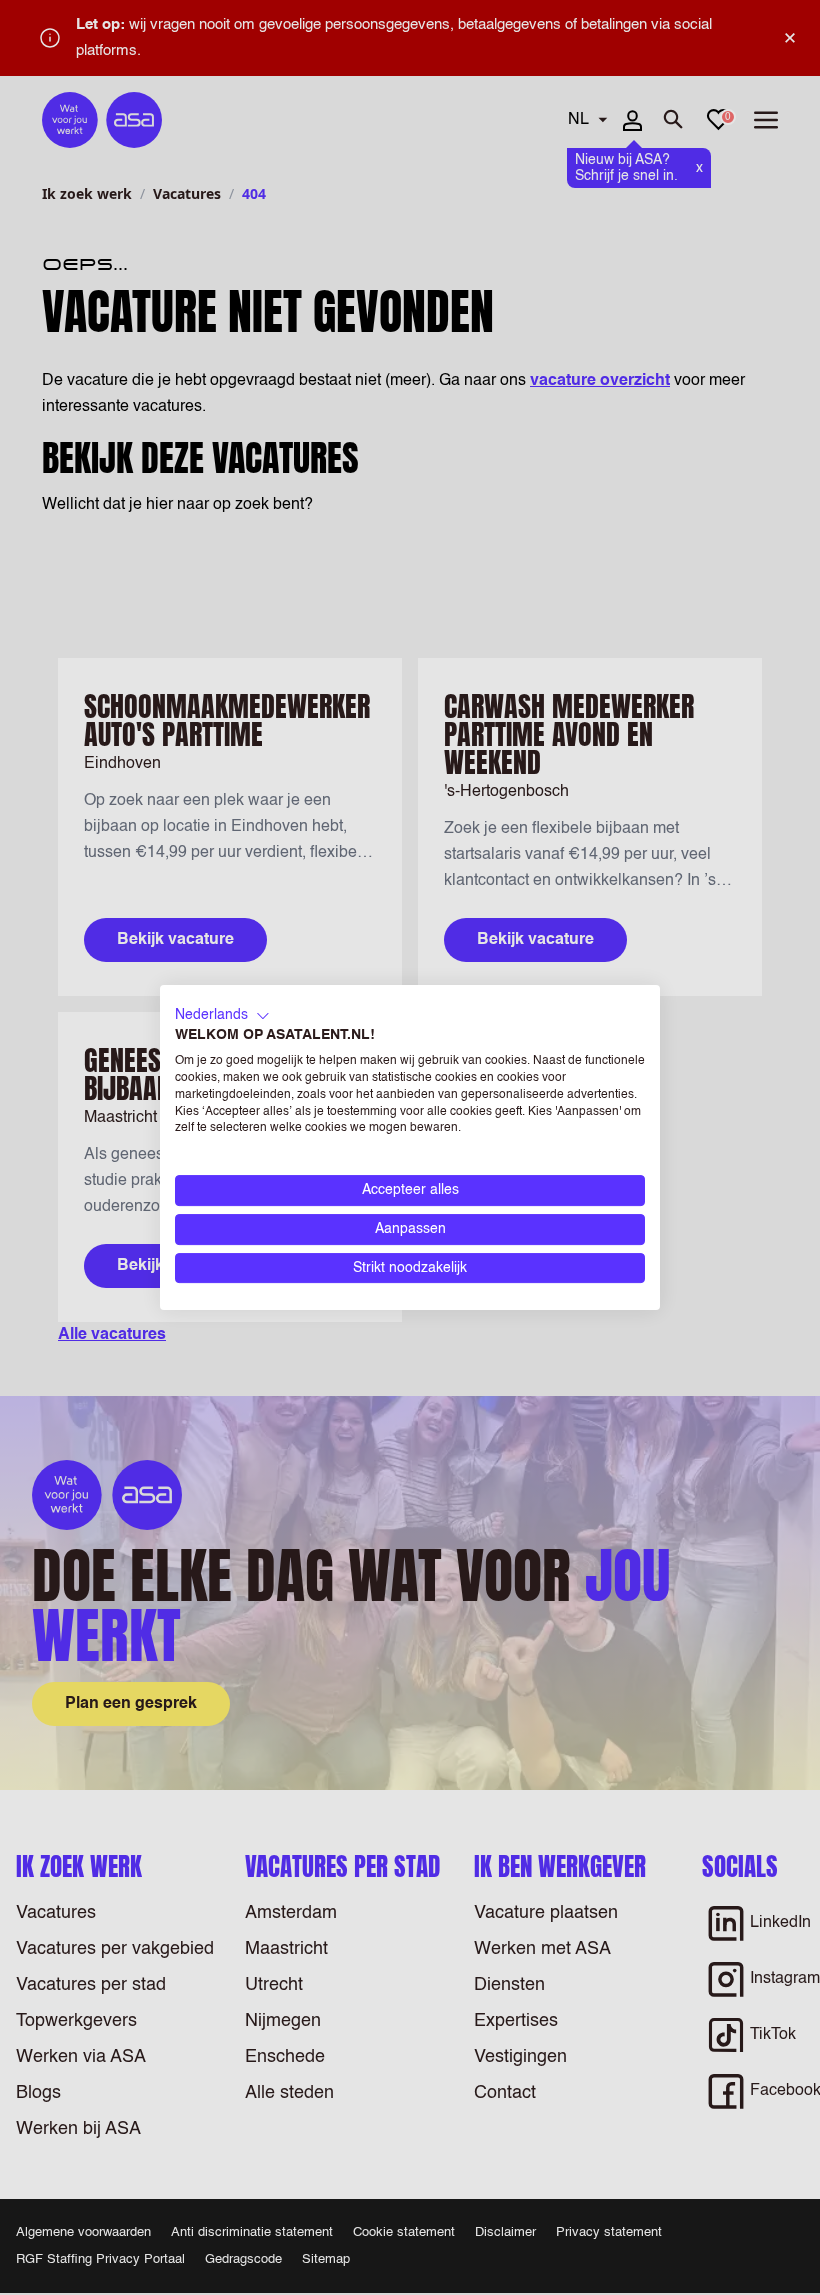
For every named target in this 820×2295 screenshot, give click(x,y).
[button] (222, 1016)
